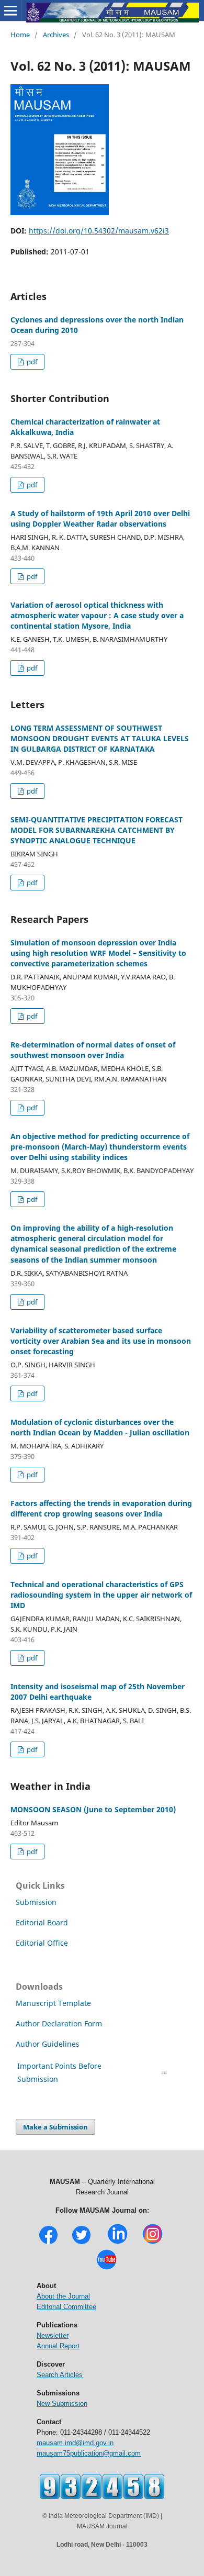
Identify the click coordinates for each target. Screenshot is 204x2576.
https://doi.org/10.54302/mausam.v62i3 (99, 231)
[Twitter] (81, 2243)
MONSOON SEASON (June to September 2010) (93, 1809)
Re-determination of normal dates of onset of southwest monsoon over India (93, 1050)
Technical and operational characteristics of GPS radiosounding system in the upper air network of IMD (101, 1595)
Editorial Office (42, 1943)
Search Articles (60, 2375)
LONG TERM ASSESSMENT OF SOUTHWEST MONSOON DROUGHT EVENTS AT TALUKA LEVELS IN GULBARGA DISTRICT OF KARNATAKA (100, 738)
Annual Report (58, 2346)
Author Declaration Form (59, 2023)
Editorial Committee (66, 2307)
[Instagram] (152, 2243)
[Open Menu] (10, 10)
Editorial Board (42, 1922)
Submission (36, 1902)
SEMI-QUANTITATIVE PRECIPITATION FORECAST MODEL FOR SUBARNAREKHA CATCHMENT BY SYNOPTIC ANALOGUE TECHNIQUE (97, 830)
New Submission (62, 2404)
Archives (56, 35)
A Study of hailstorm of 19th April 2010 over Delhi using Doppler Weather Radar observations (100, 518)
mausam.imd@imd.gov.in (75, 2443)
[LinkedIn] (117, 2243)
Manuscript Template (53, 2003)
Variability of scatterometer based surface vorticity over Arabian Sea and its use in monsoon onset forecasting (101, 1341)
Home (20, 35)
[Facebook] (48, 2243)
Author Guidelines (49, 2044)
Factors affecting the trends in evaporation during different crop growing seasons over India (101, 1508)
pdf (31, 362)
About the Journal (63, 2296)
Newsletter (53, 2335)
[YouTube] (106, 2268)
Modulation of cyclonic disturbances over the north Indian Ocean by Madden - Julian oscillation (100, 1427)
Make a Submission (55, 2127)
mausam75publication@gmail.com (89, 2453)
